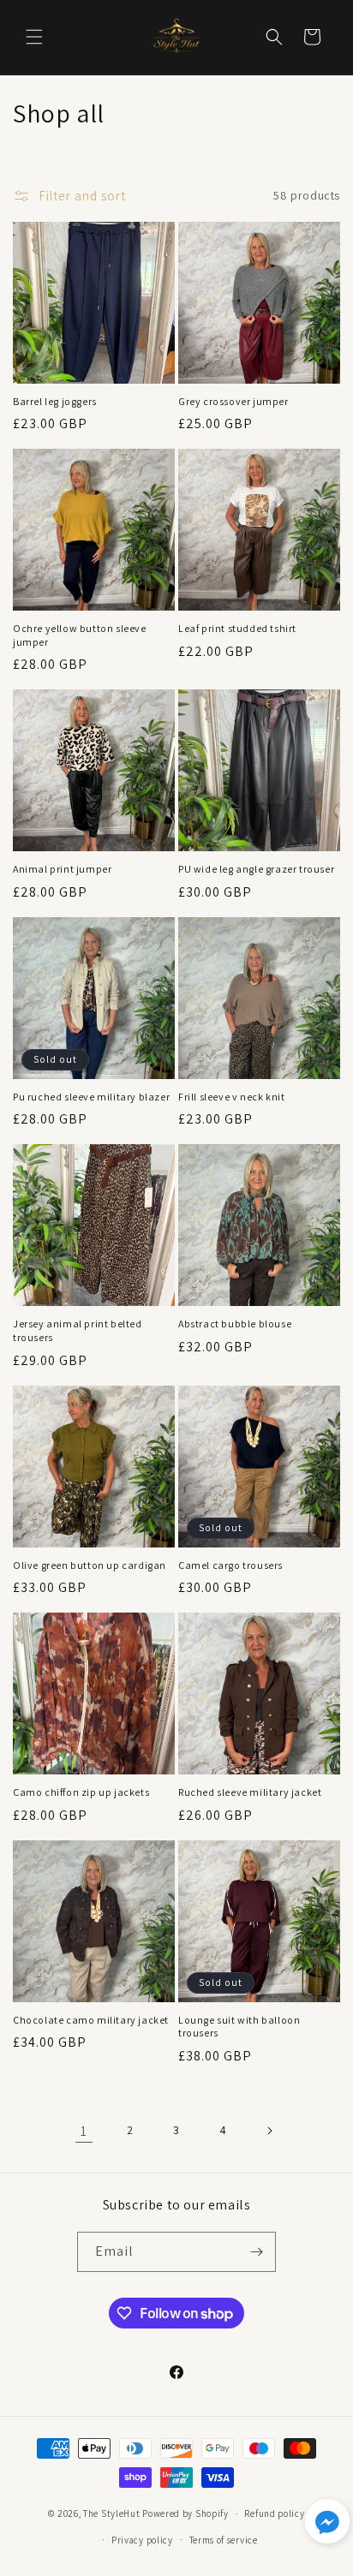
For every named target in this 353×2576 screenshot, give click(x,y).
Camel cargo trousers (230, 1565)
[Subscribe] (256, 2252)
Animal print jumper (62, 869)
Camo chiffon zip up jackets (81, 1792)
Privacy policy (142, 2540)
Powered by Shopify (185, 2513)
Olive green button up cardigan (90, 1565)
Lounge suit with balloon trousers (239, 2027)
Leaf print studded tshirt (237, 628)
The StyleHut (111, 2513)
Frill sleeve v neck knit (231, 1097)
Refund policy (274, 2513)
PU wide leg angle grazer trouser (256, 869)
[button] (34, 37)
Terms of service (224, 2540)
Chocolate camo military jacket (91, 2020)
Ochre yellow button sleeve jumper (80, 635)
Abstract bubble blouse (235, 1324)
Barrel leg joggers (55, 401)
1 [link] (84, 2131)
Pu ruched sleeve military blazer (91, 1097)
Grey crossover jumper (233, 401)
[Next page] (269, 2131)
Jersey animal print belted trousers (78, 1330)
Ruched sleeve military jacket (250, 1792)
